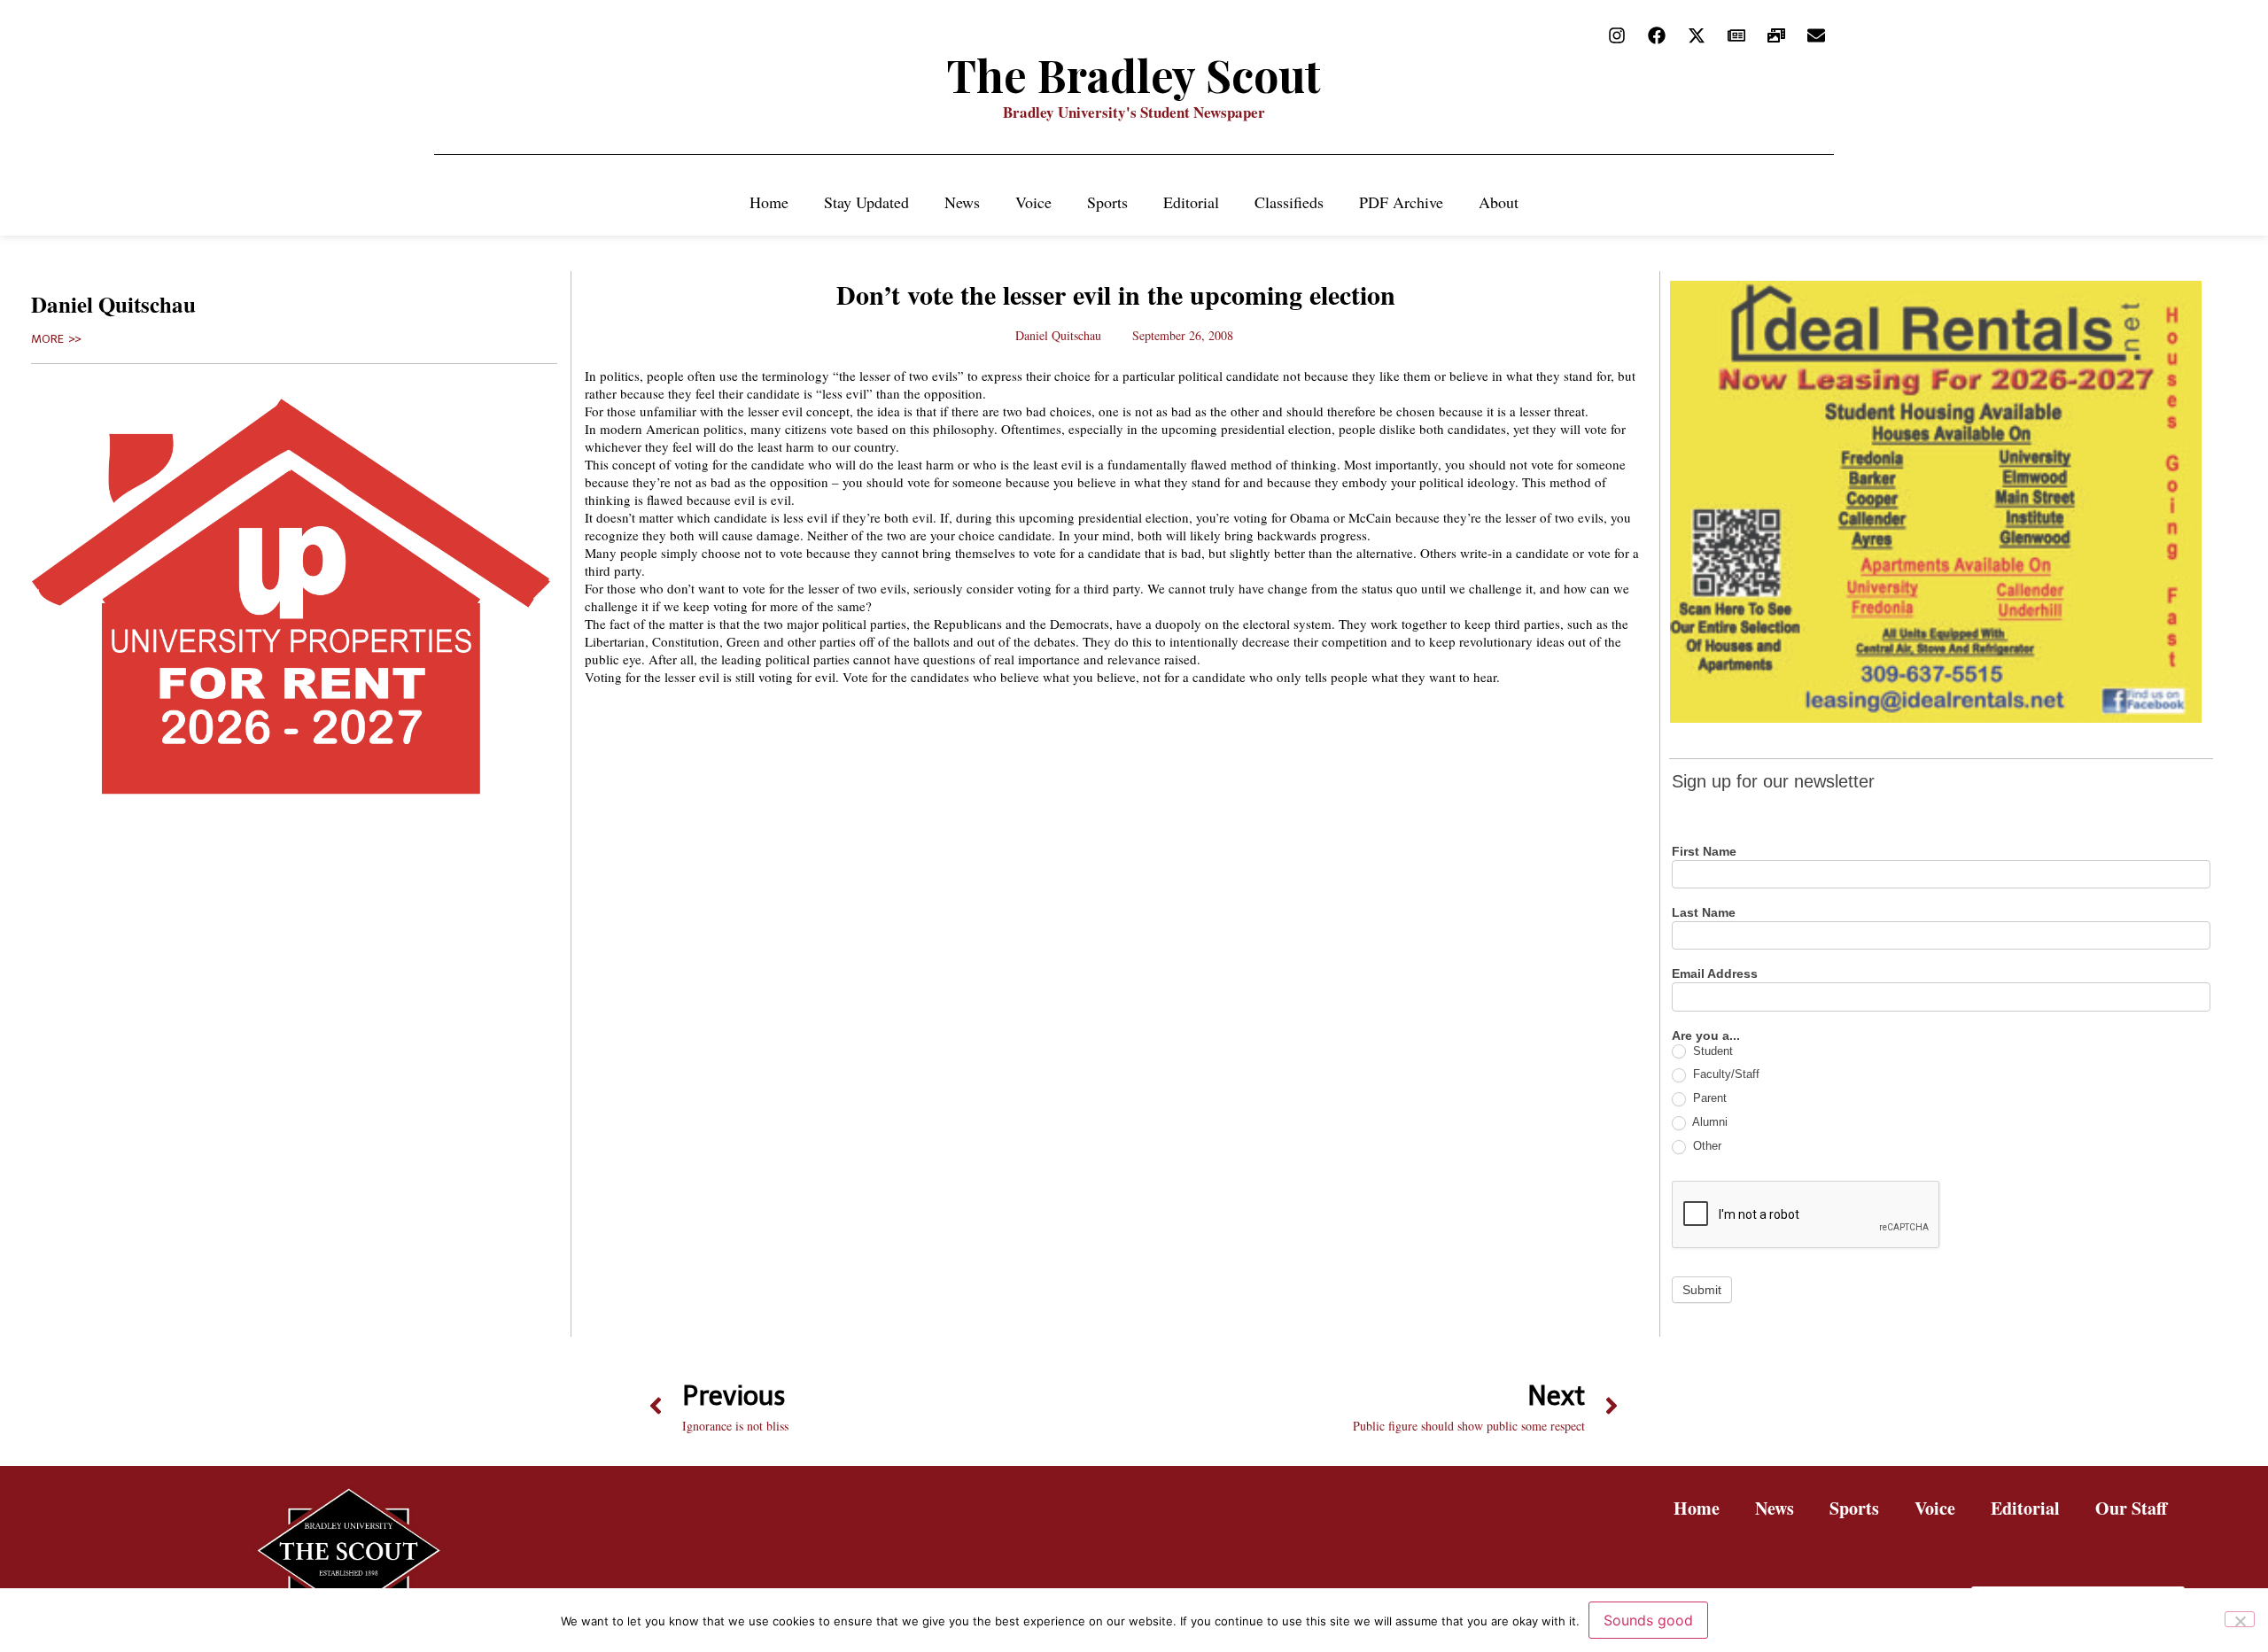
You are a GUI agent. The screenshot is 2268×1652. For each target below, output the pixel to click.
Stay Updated (866, 202)
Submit (1702, 1290)
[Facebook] (1657, 35)
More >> (56, 339)
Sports (1107, 202)
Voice (1033, 202)
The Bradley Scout (1134, 75)
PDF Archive (1401, 202)
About (1499, 202)
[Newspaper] (1736, 35)
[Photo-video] (1776, 35)
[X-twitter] (1697, 35)
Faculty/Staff (1724, 1074)
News (962, 202)
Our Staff (2131, 1508)
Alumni (1709, 1122)
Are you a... (1706, 1036)
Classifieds (1289, 202)
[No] (2240, 1619)
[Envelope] (1816, 35)
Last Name (1704, 913)
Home (769, 202)
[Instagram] (1617, 35)
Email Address (1715, 974)
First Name (1704, 852)
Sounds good (1648, 1620)
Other (1705, 1146)
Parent (1708, 1098)
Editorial (1191, 202)
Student (1711, 1051)
